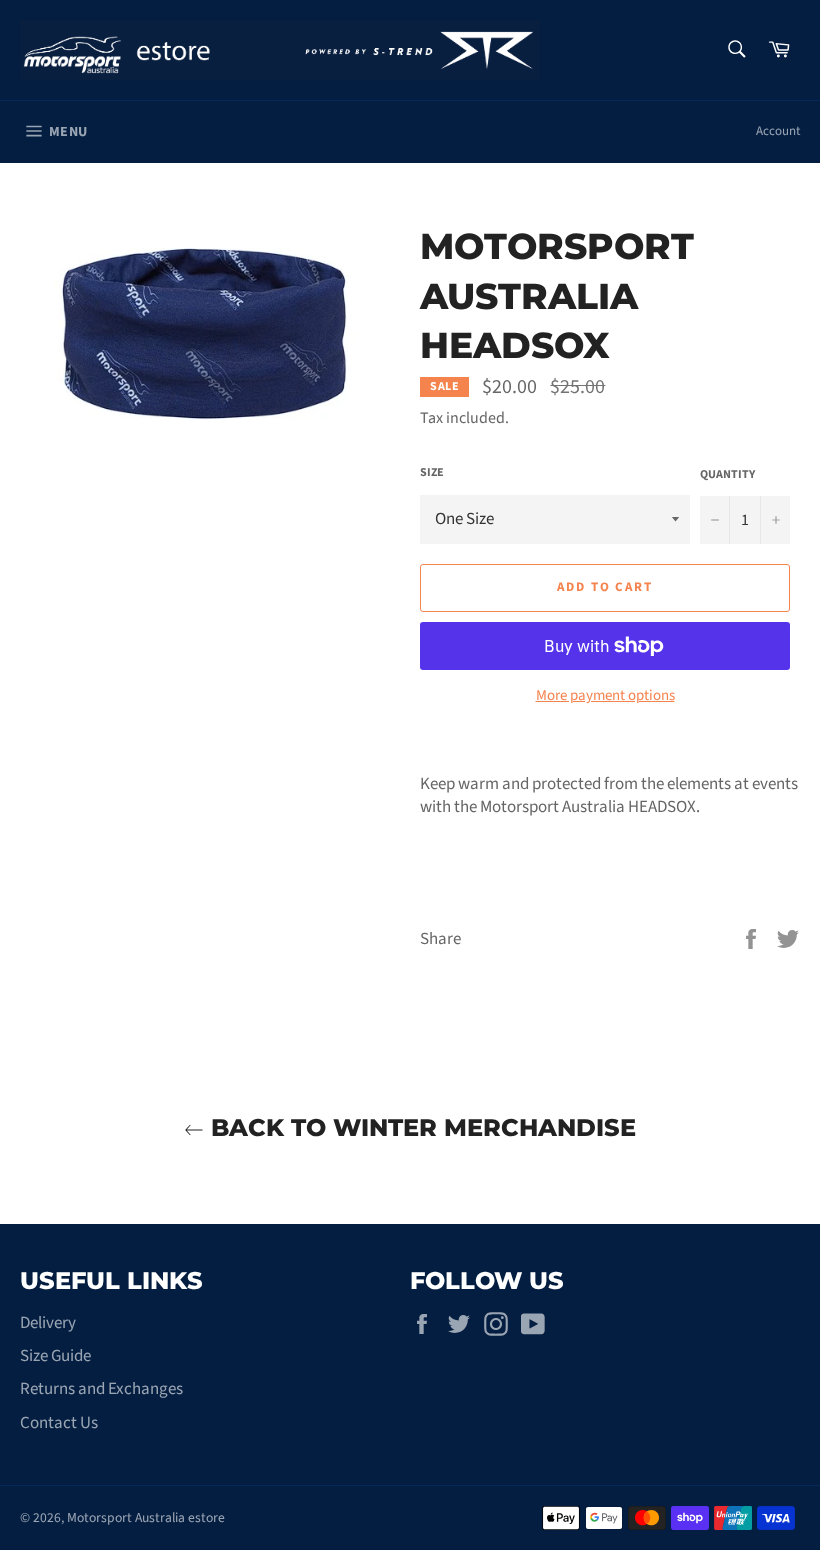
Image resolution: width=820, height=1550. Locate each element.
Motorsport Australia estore (146, 1517)
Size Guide (55, 1356)
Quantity (727, 475)
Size (432, 473)
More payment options (605, 696)
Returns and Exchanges (101, 1389)
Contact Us (59, 1423)
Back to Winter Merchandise (420, 1127)
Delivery (48, 1323)
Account (778, 131)
